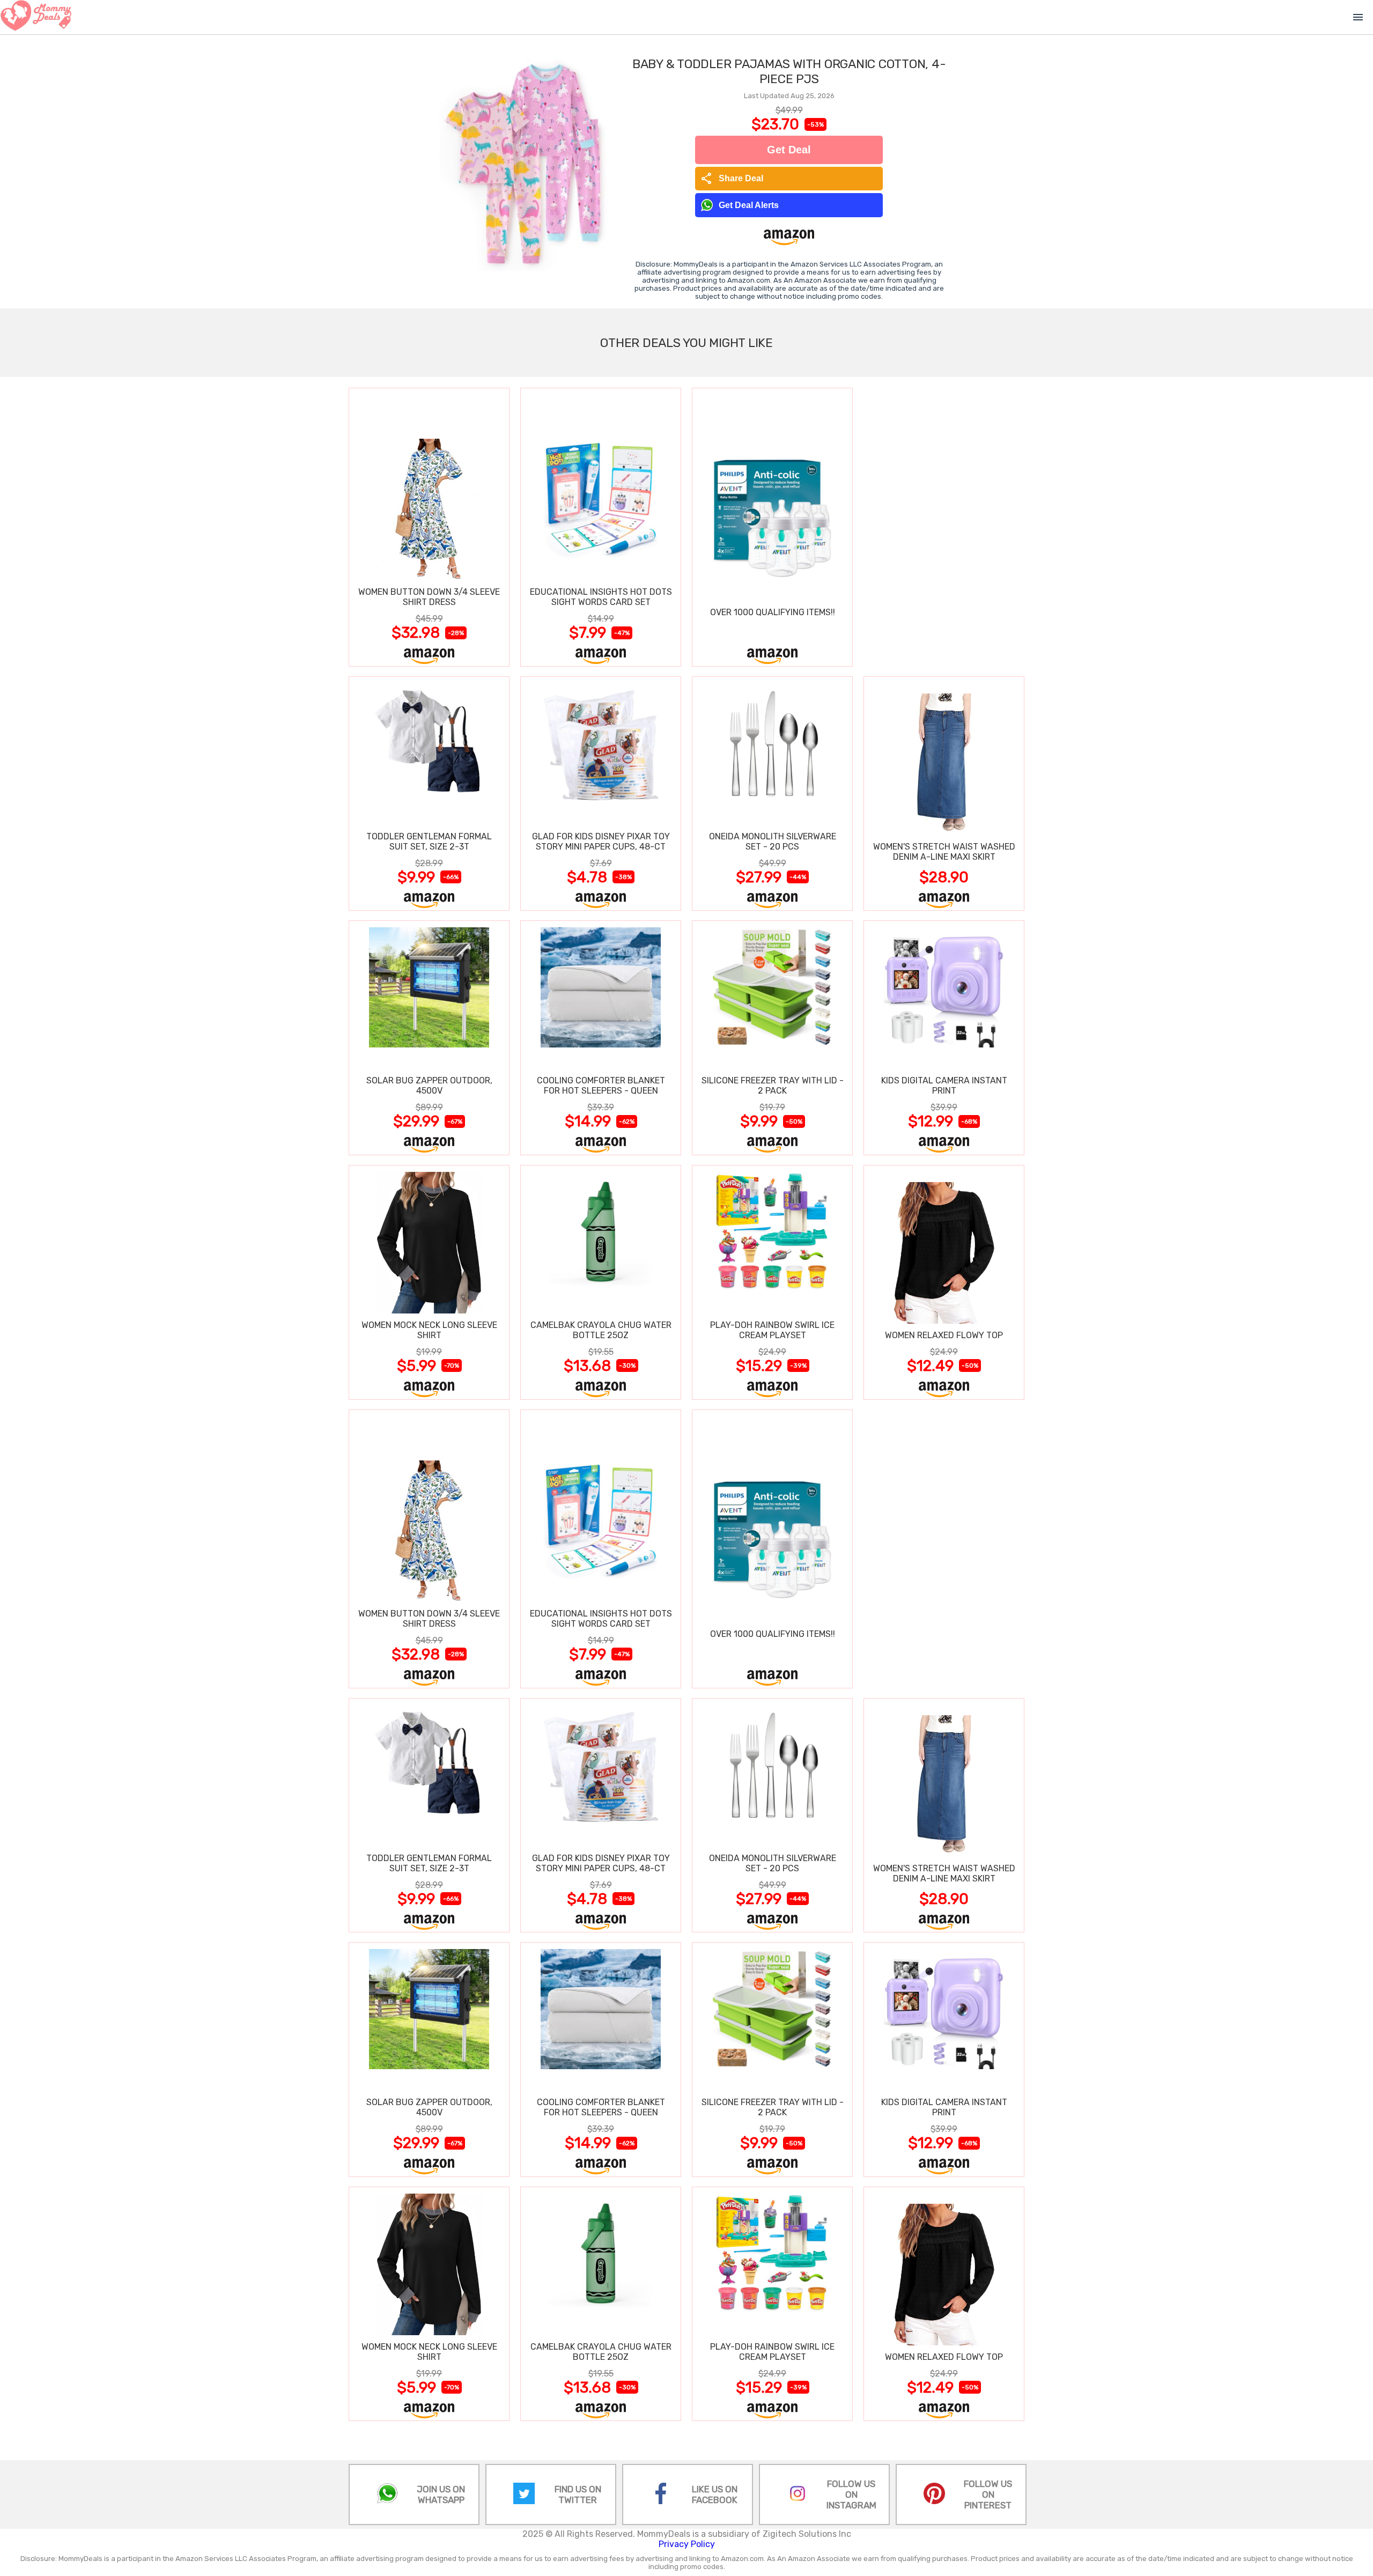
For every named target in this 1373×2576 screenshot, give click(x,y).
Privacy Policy (687, 2544)
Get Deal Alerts (749, 205)
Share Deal (732, 179)
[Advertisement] (944, 527)
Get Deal (789, 150)
